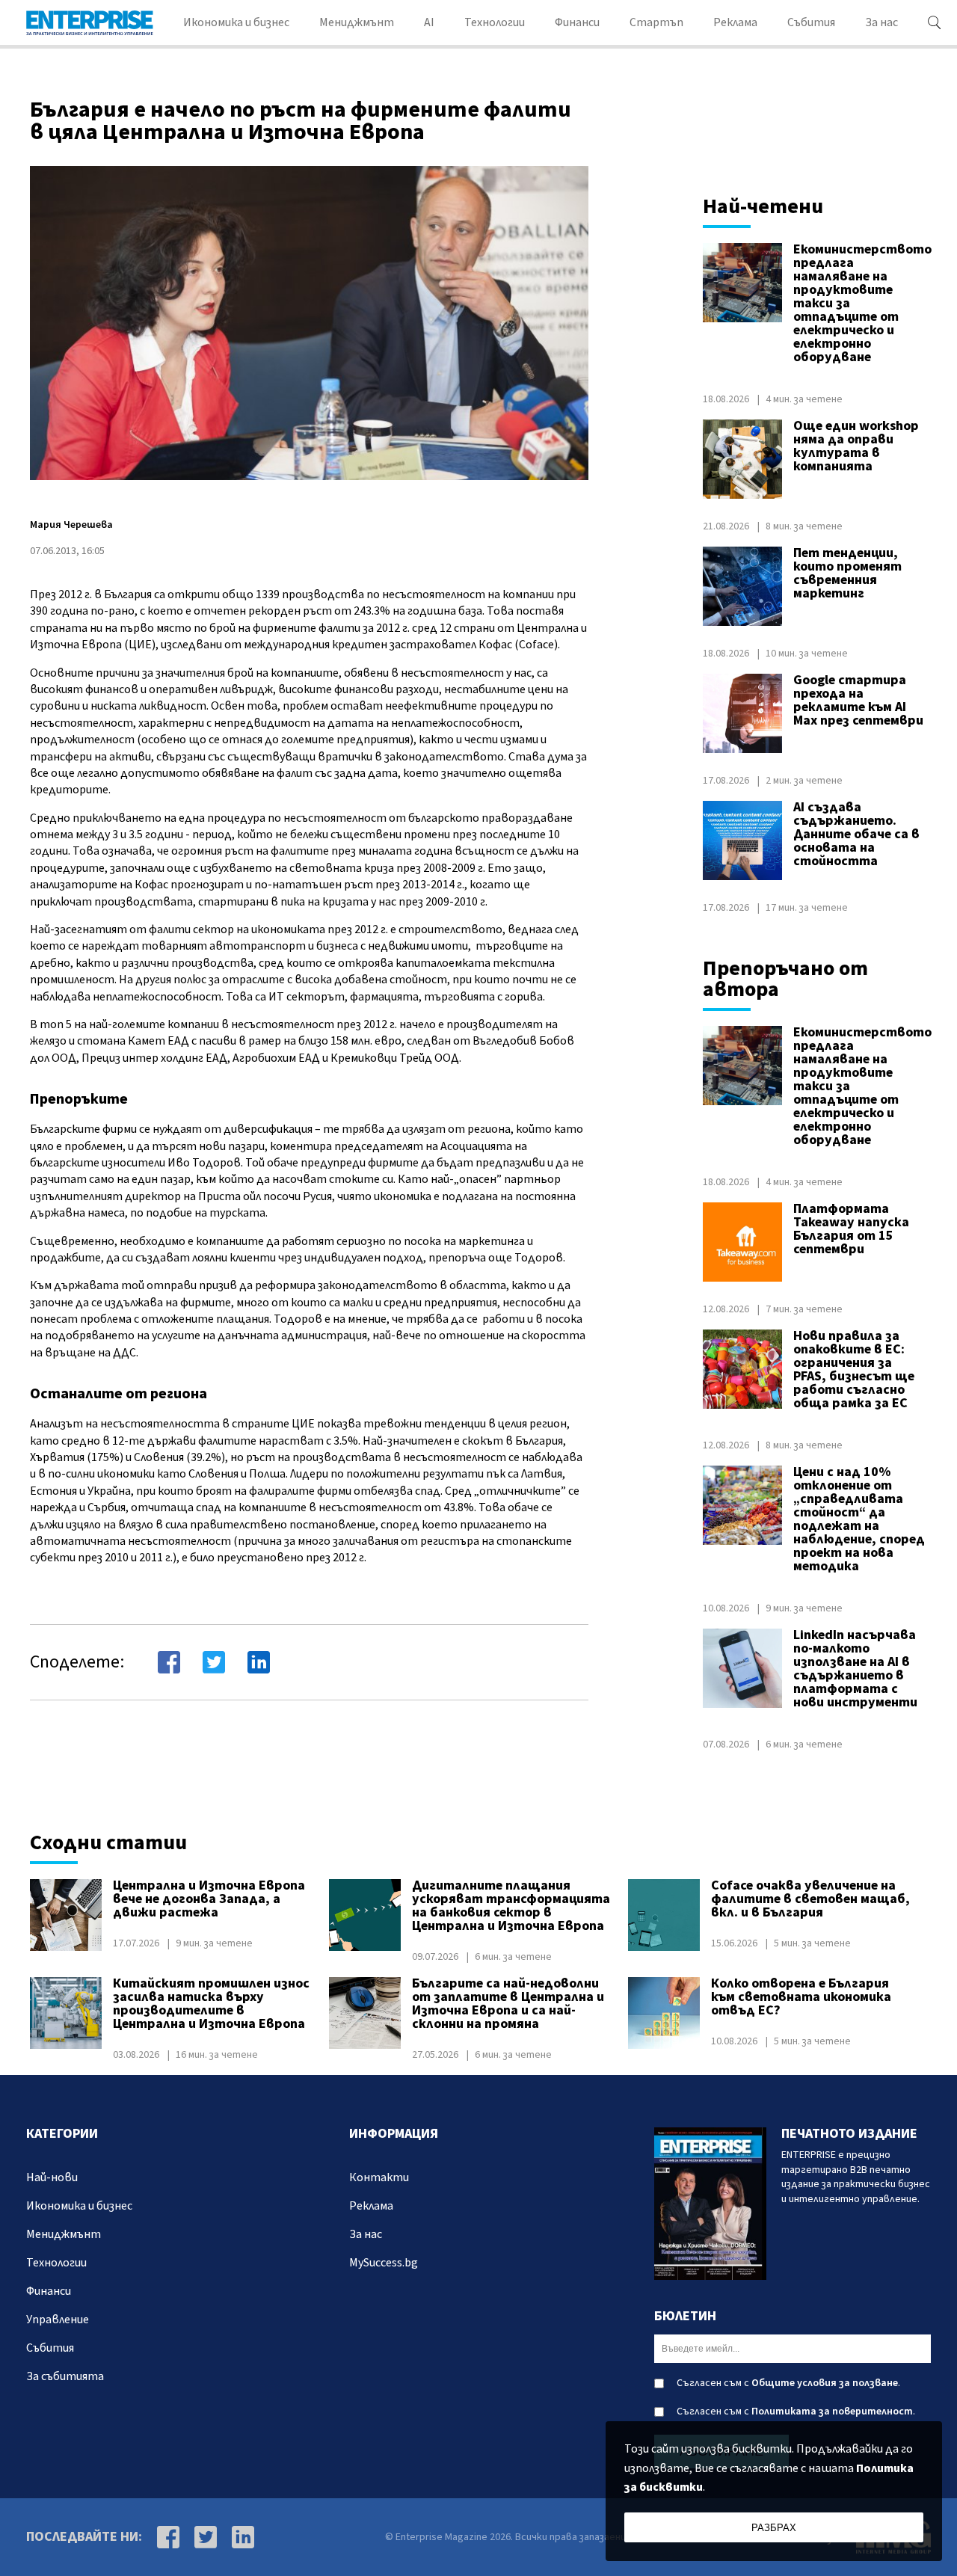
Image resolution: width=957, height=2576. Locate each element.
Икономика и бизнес (236, 22)
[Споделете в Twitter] (214, 1662)
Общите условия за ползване (825, 2383)
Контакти (379, 2177)
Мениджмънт (357, 22)
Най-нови (52, 2177)
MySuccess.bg (384, 2263)
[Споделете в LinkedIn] (259, 1662)
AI (429, 22)
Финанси (577, 22)
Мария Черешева (71, 525)
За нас (881, 22)
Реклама (735, 22)
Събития (811, 22)
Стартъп (656, 22)
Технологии (495, 22)
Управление (58, 2320)
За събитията (65, 2376)
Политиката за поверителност (832, 2411)
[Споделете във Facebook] (169, 1662)
